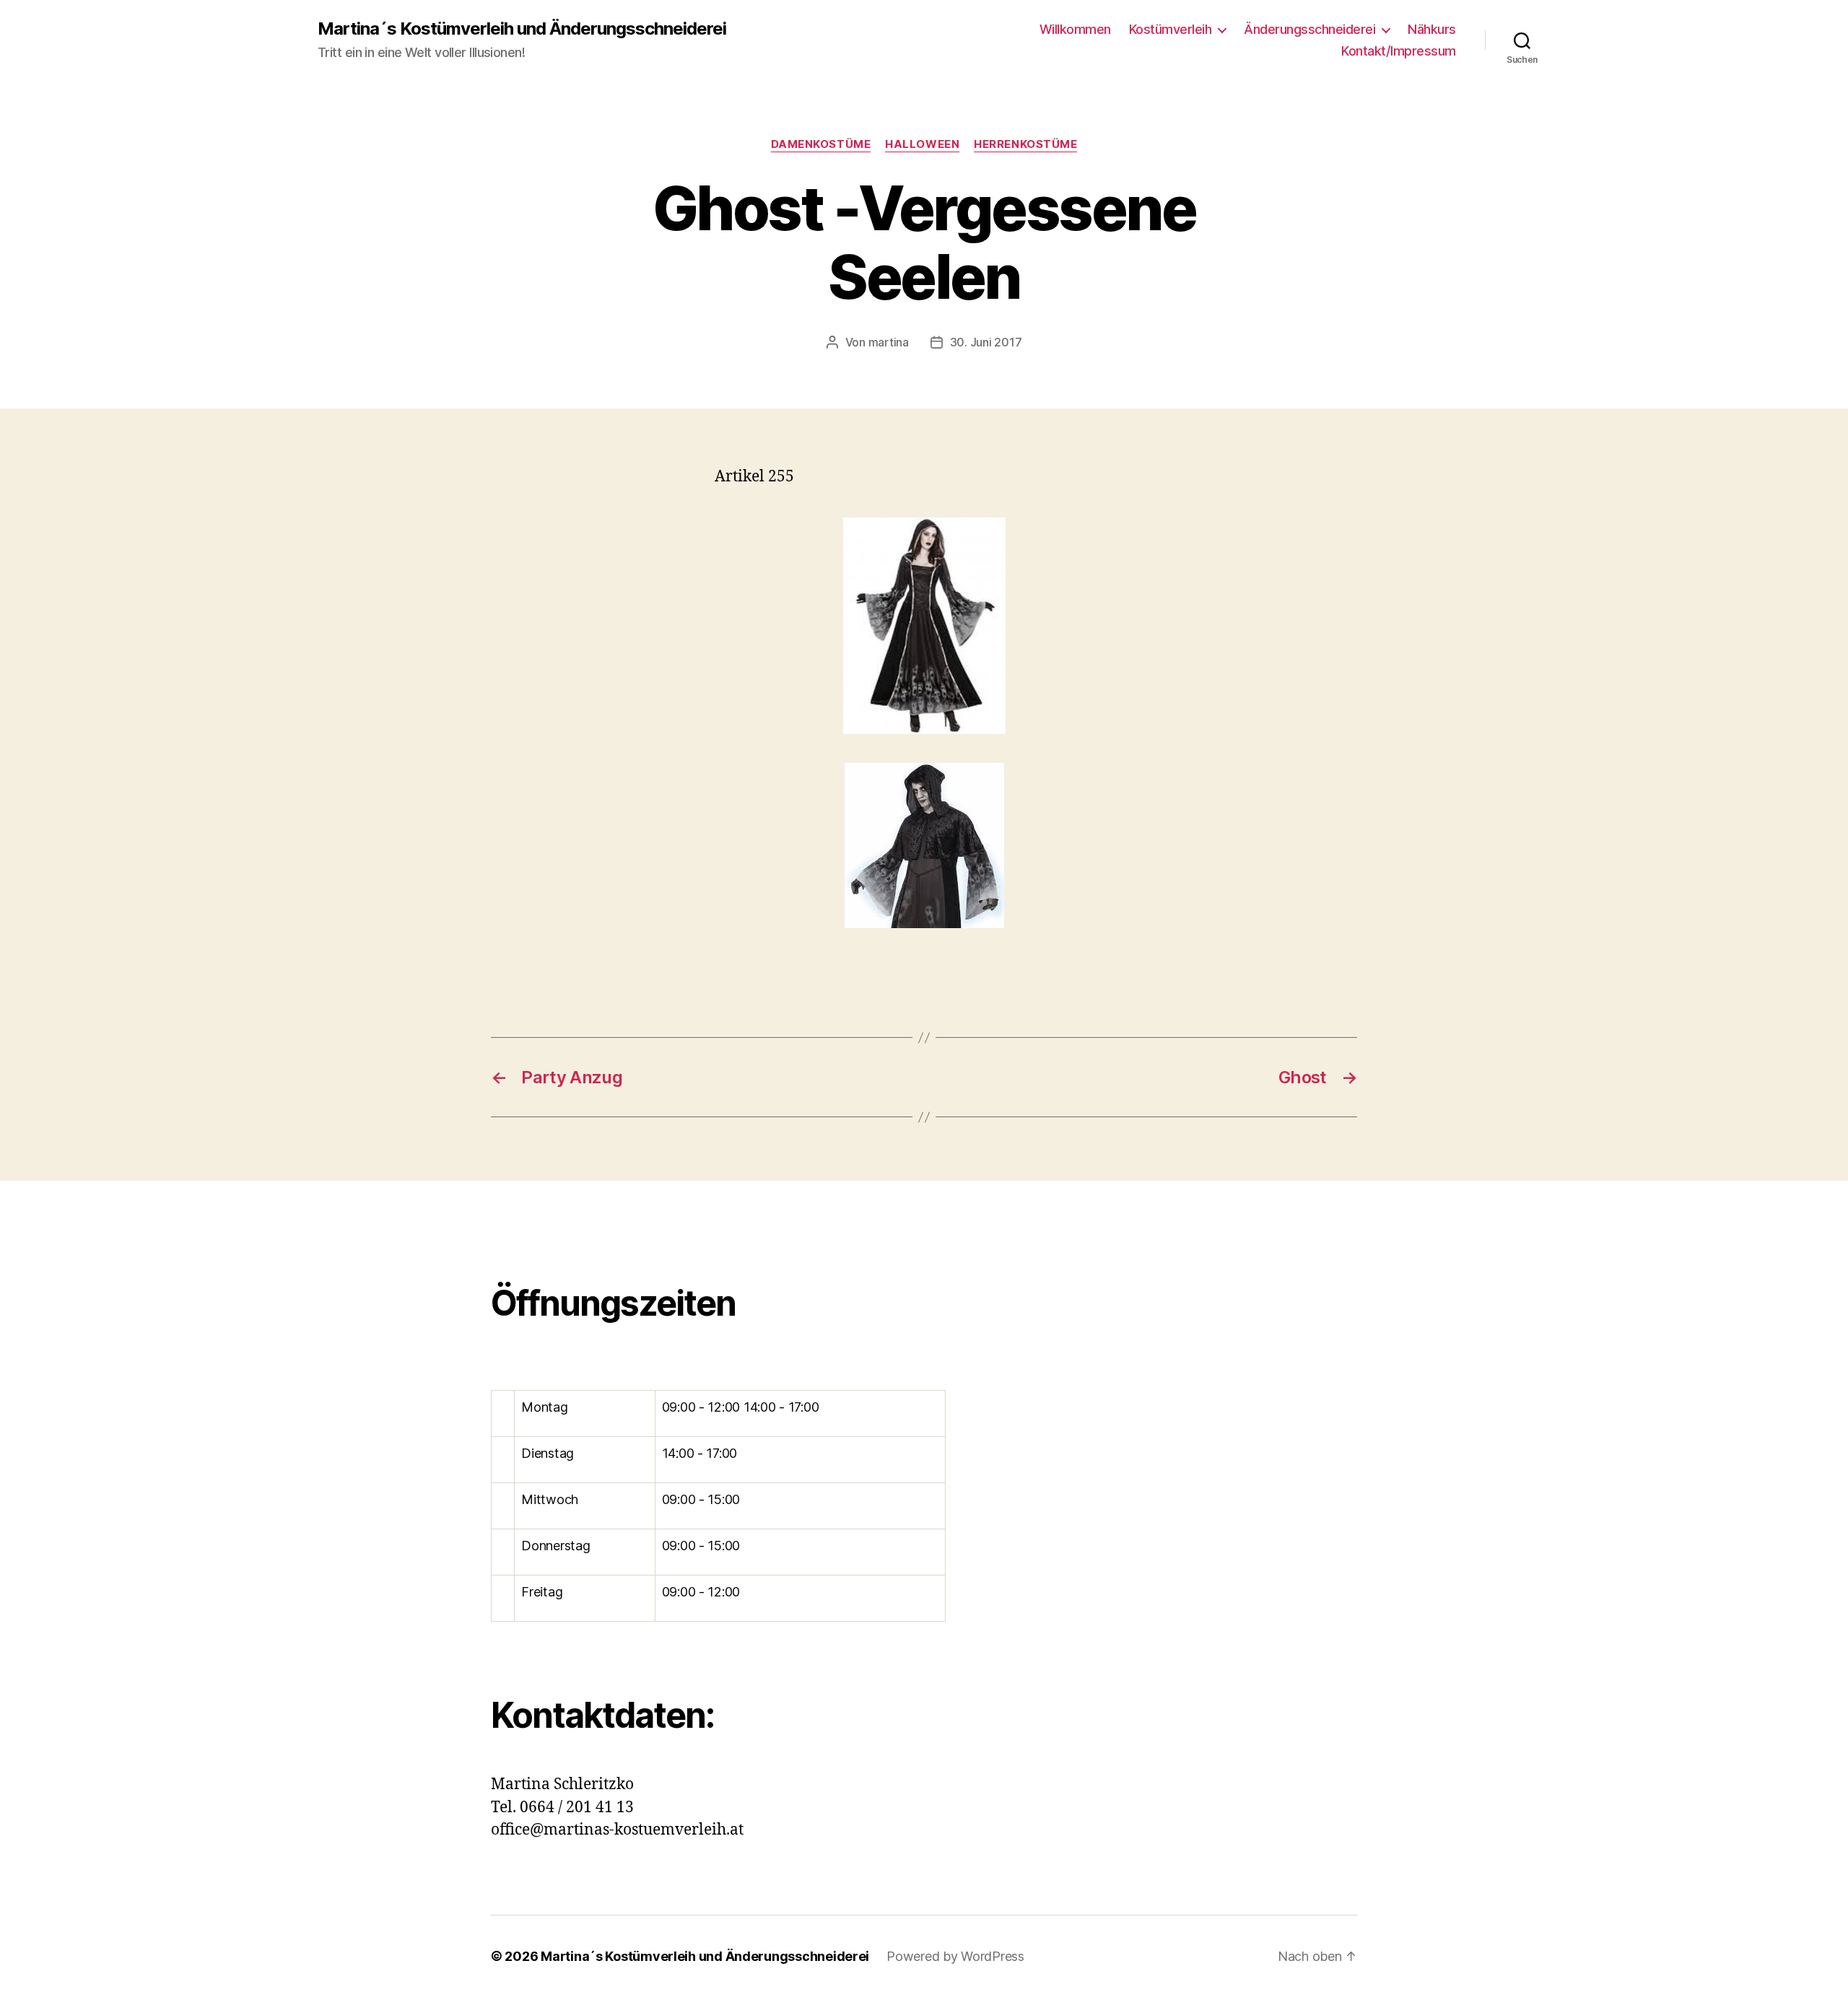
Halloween (922, 144)
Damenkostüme (821, 144)
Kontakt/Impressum (1399, 51)
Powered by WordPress (955, 1956)
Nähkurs (1432, 29)
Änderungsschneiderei (1309, 29)
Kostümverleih (1171, 29)
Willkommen (1075, 29)
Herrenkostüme (1025, 144)
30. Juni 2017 (986, 342)
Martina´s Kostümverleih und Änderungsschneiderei (522, 29)
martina (889, 342)
